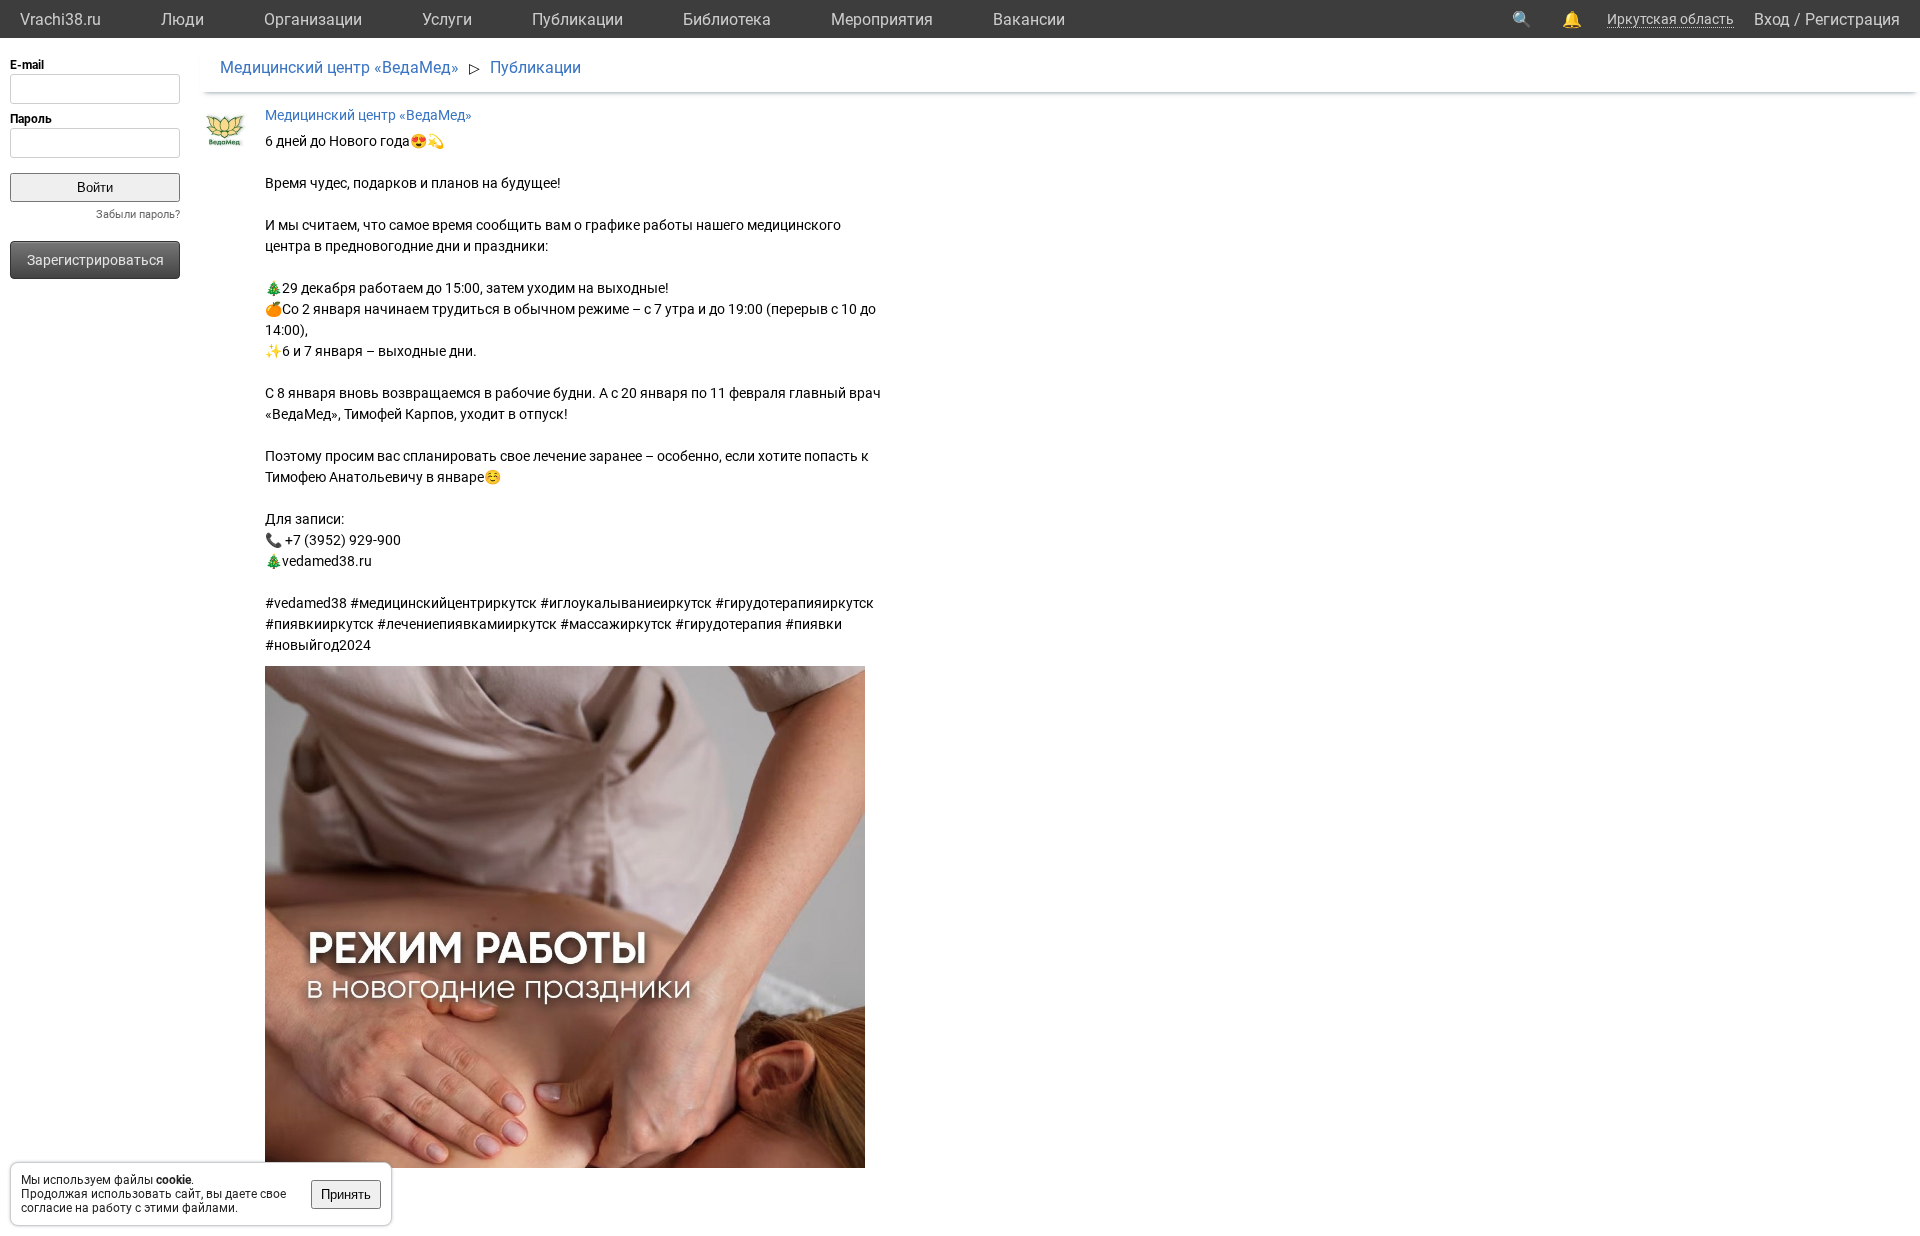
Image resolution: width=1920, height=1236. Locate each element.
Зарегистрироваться (95, 260)
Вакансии (1029, 19)
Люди (182, 19)
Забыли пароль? (138, 214)
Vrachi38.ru (60, 19)
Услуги (447, 19)
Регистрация (1852, 19)
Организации (313, 19)
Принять (346, 1194)
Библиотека (727, 19)
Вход (1772, 19)
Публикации (577, 19)
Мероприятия (882, 19)
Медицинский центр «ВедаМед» (339, 67)
